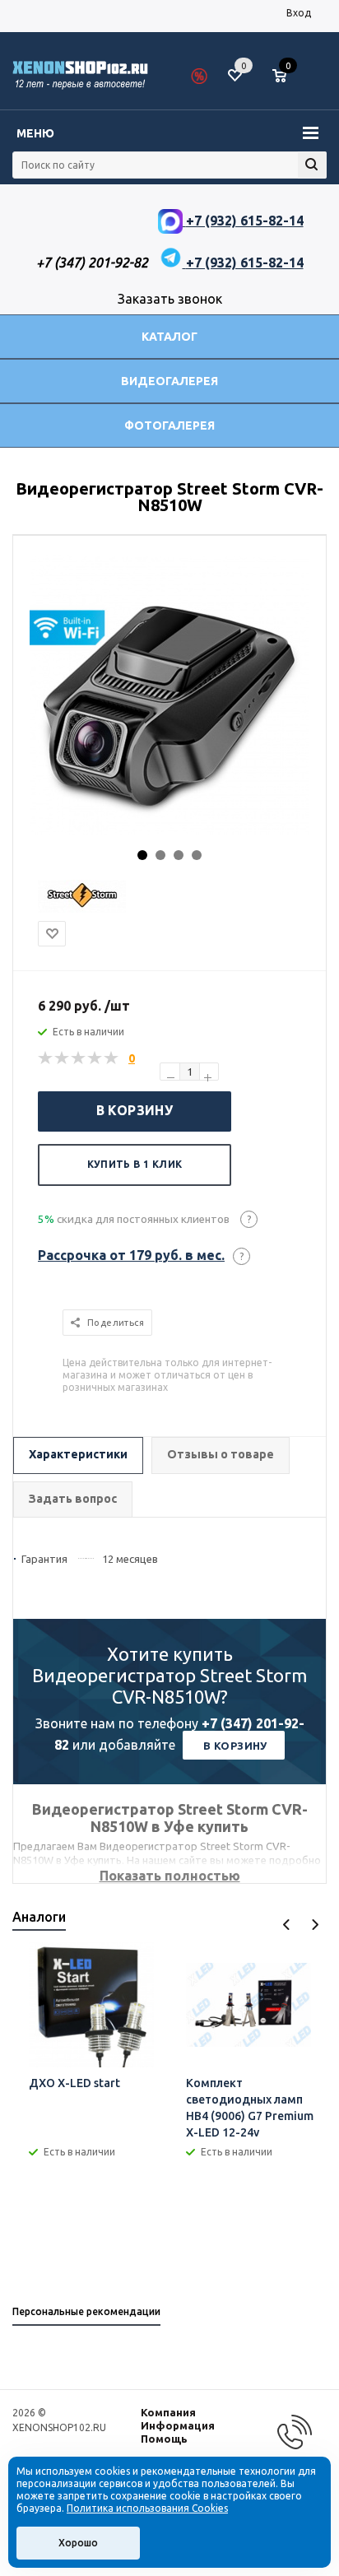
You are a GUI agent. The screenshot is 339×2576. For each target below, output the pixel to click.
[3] (79, 1058)
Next (315, 1925)
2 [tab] (160, 855)
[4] (95, 1058)
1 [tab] (142, 855)
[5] (112, 1058)
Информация (178, 2425)
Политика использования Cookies (147, 2508)
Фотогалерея (169, 425)
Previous (287, 1925)
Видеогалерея (169, 381)
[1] (46, 1058)
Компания (168, 2412)
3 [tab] (179, 855)
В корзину (135, 1110)
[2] (63, 1058)
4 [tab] (197, 855)
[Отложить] (52, 934)
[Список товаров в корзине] (288, 82)
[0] (286, 77)
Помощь (164, 2439)
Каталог (169, 337)
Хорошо (78, 2543)
